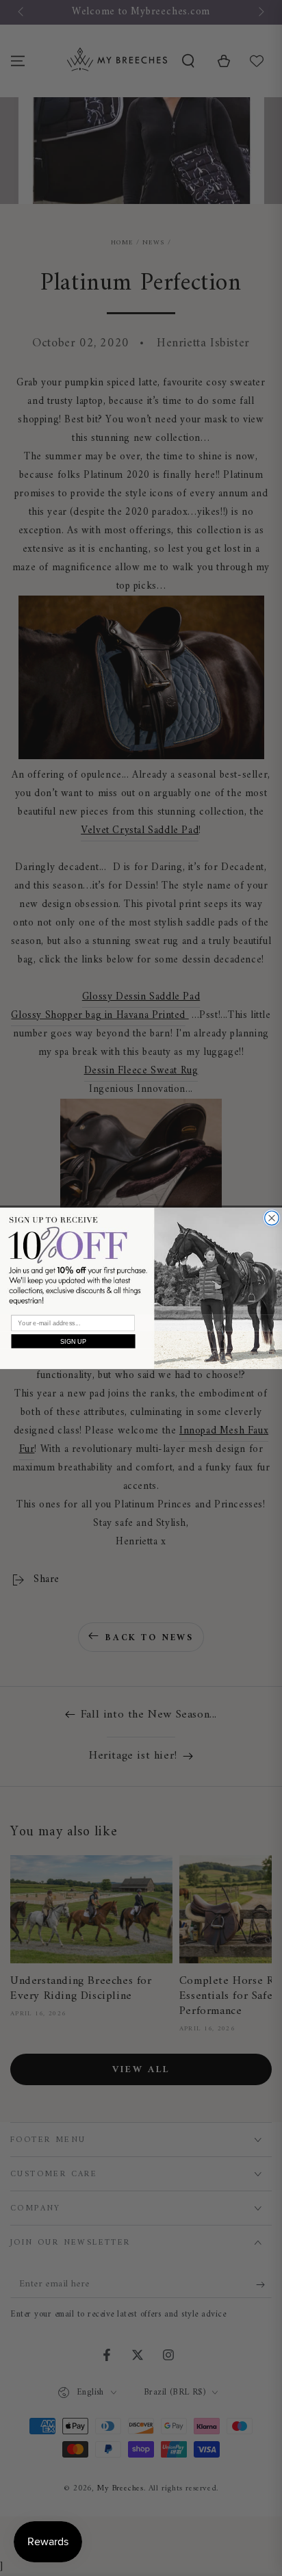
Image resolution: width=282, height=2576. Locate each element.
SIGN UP (74, 1341)
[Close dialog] (272, 1217)
